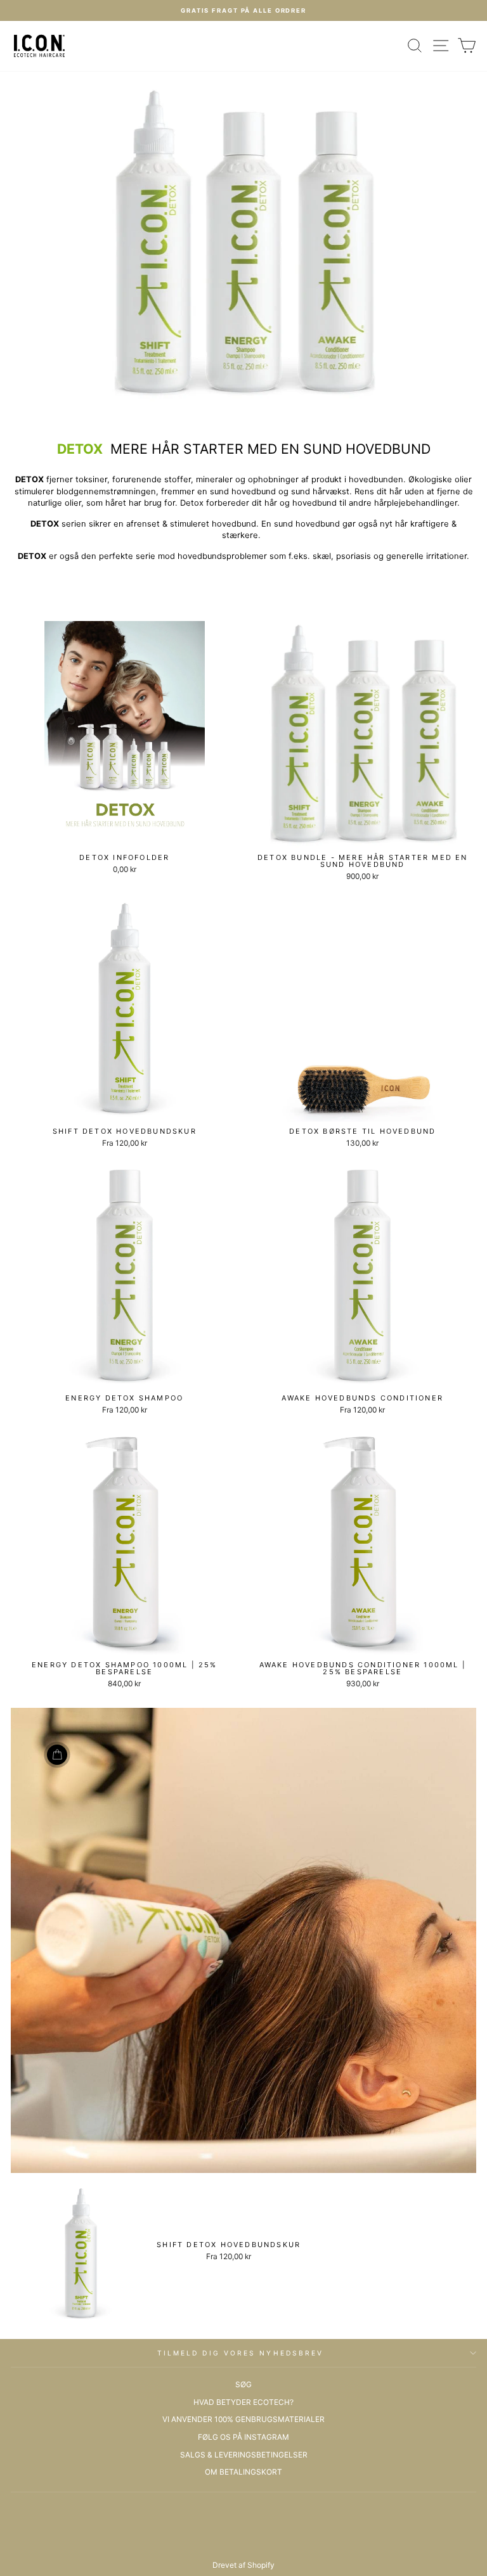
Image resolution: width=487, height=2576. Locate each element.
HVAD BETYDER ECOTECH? (243, 2402)
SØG (243, 2384)
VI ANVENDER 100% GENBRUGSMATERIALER (243, 2419)
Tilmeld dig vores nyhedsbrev (241, 2353)
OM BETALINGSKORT (243, 2472)
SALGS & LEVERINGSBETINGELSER (244, 2455)
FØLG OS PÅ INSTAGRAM (243, 2437)
